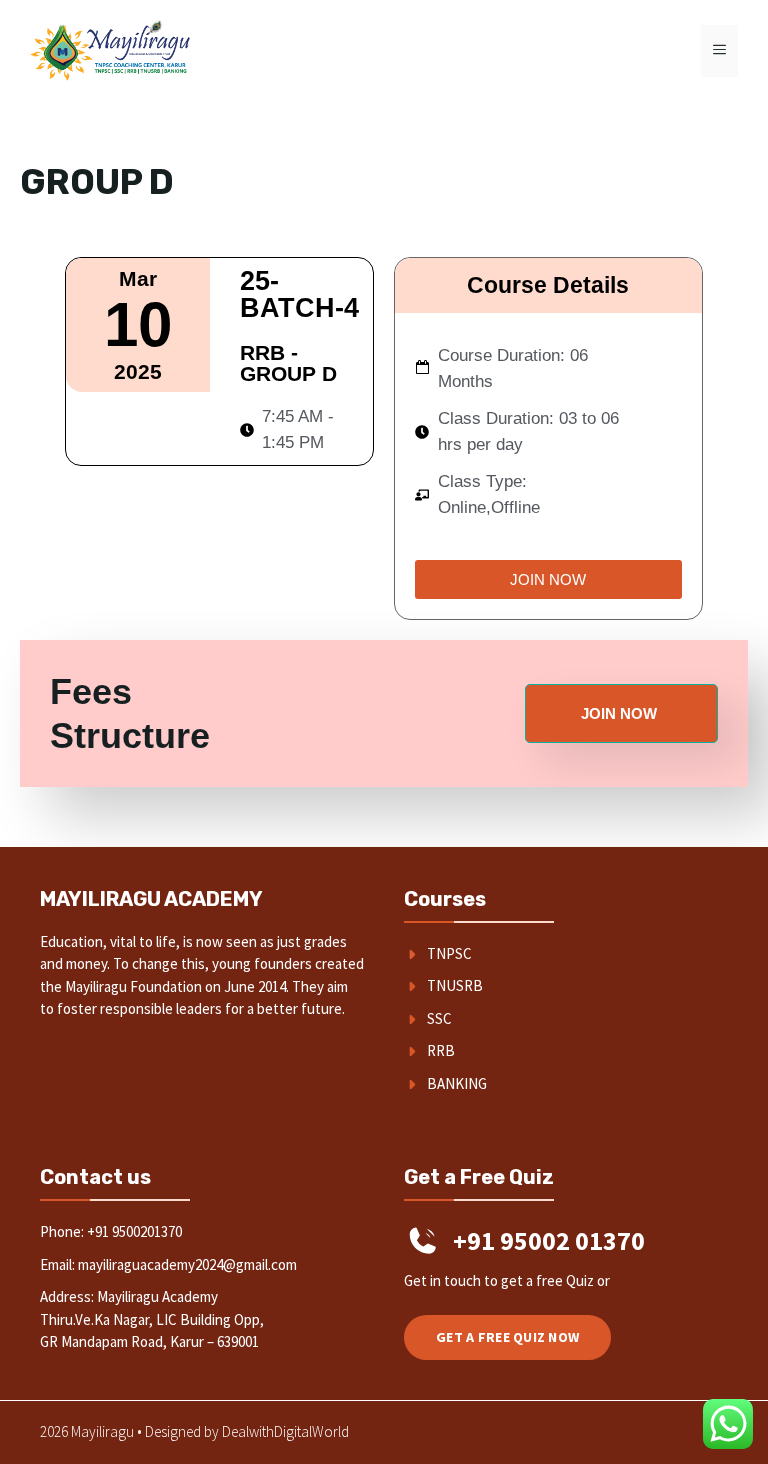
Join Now (619, 713)
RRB (441, 1050)
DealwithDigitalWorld (285, 1431)
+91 (99, 1231)
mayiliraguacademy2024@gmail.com (187, 1264)
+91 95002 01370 (549, 1240)
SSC (439, 1018)
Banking (457, 1083)
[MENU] (719, 51)
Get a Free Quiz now (507, 1337)
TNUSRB (455, 985)
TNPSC (449, 953)
